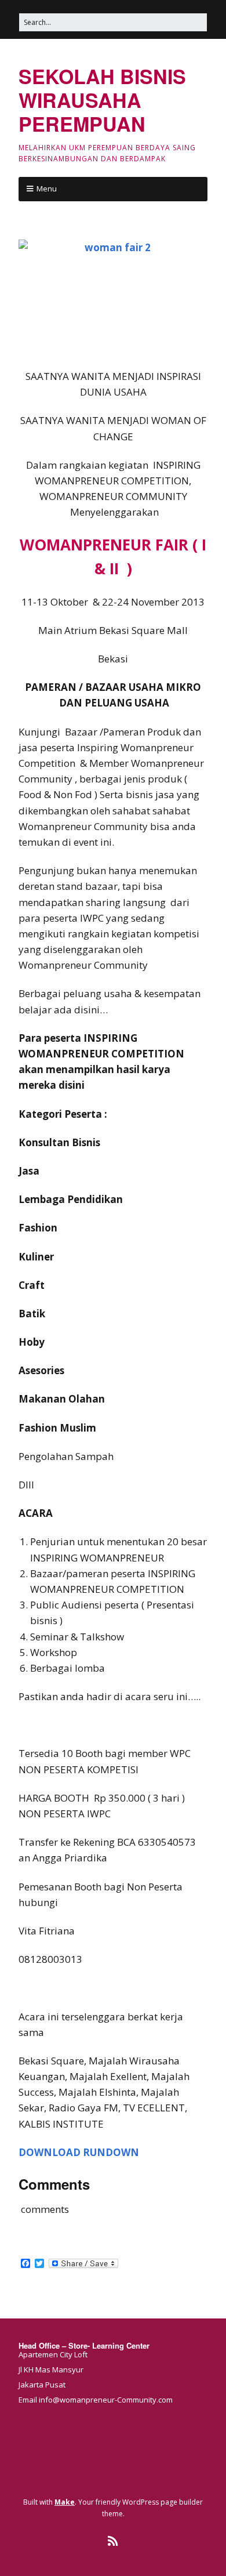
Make (65, 2502)
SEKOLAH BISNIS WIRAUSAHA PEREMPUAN (102, 100)
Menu (47, 189)
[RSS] (113, 2541)
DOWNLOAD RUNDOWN (79, 2152)
